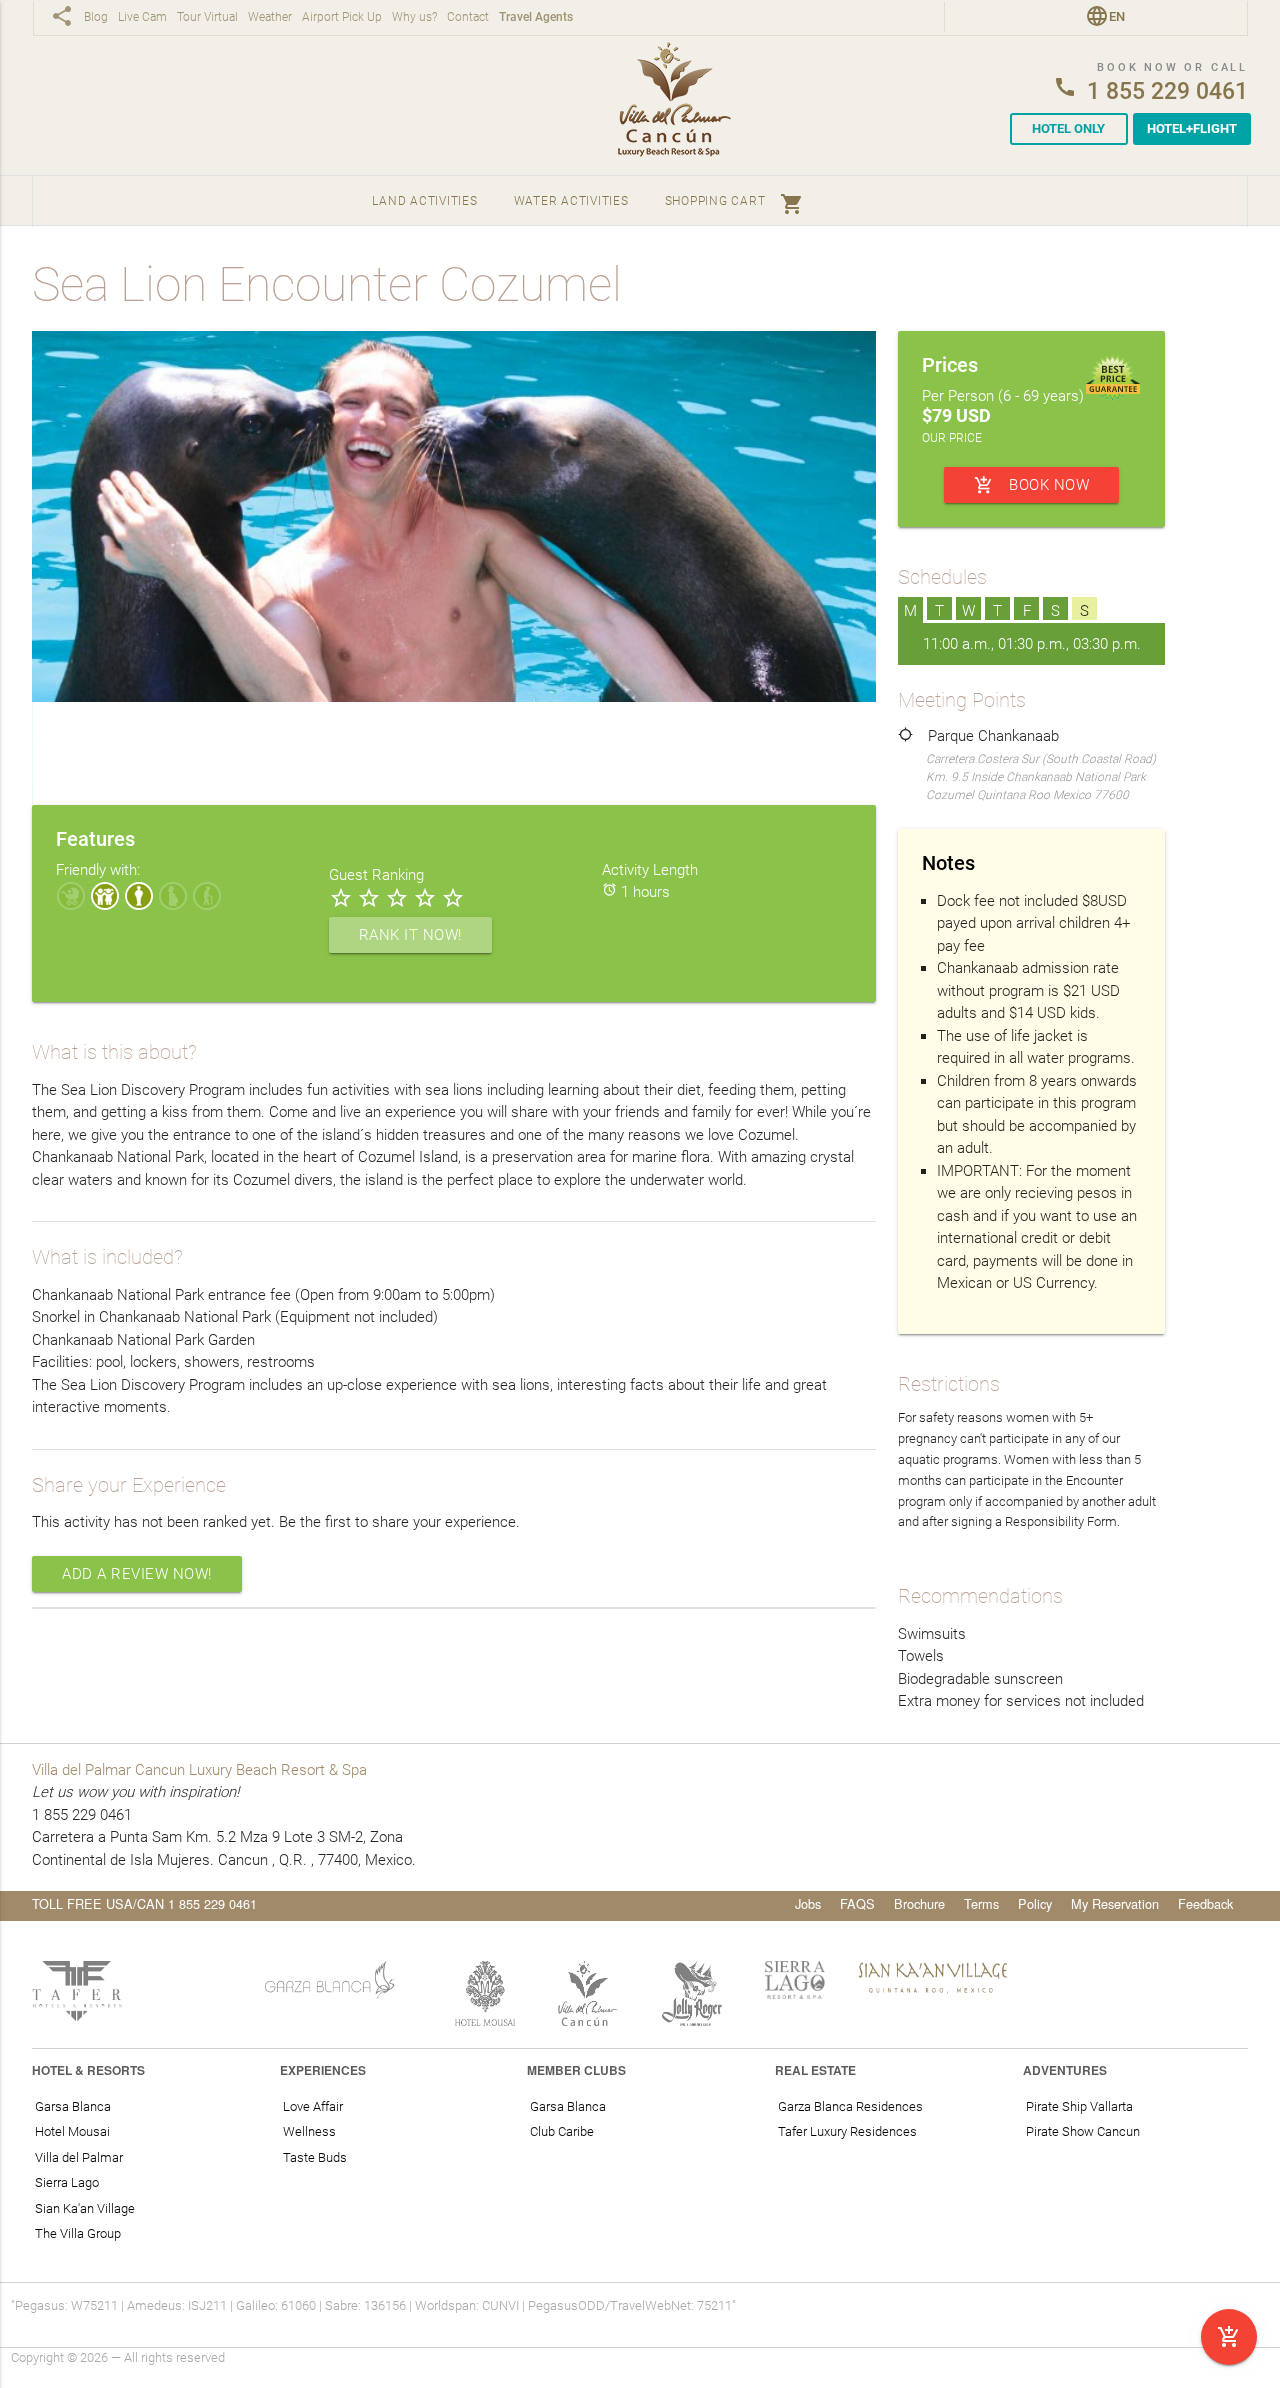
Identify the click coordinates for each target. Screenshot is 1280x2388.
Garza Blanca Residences (850, 2106)
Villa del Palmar (79, 2157)
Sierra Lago (67, 2182)
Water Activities (571, 201)
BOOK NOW (1031, 485)
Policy (1035, 1903)
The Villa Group (78, 2233)
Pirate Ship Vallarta (1079, 2106)
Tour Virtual (207, 18)
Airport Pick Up (342, 18)
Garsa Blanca (73, 2106)
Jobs (808, 1903)
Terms (981, 1903)
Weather (270, 18)
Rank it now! (410, 935)
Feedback (1205, 1903)
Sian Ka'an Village (85, 2208)
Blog (96, 18)
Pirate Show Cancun (1083, 2131)
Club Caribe (562, 2131)
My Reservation (1115, 1903)
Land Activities (424, 201)
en (1117, 16)
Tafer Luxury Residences (847, 2131)
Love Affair (313, 2106)
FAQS (857, 1903)
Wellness (309, 2131)
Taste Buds (315, 2157)
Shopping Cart (735, 204)
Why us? (414, 18)
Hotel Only (1068, 128)
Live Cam (142, 18)
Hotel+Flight (1192, 128)
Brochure (919, 1903)
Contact (468, 18)
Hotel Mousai (72, 2131)
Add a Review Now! (137, 1574)
